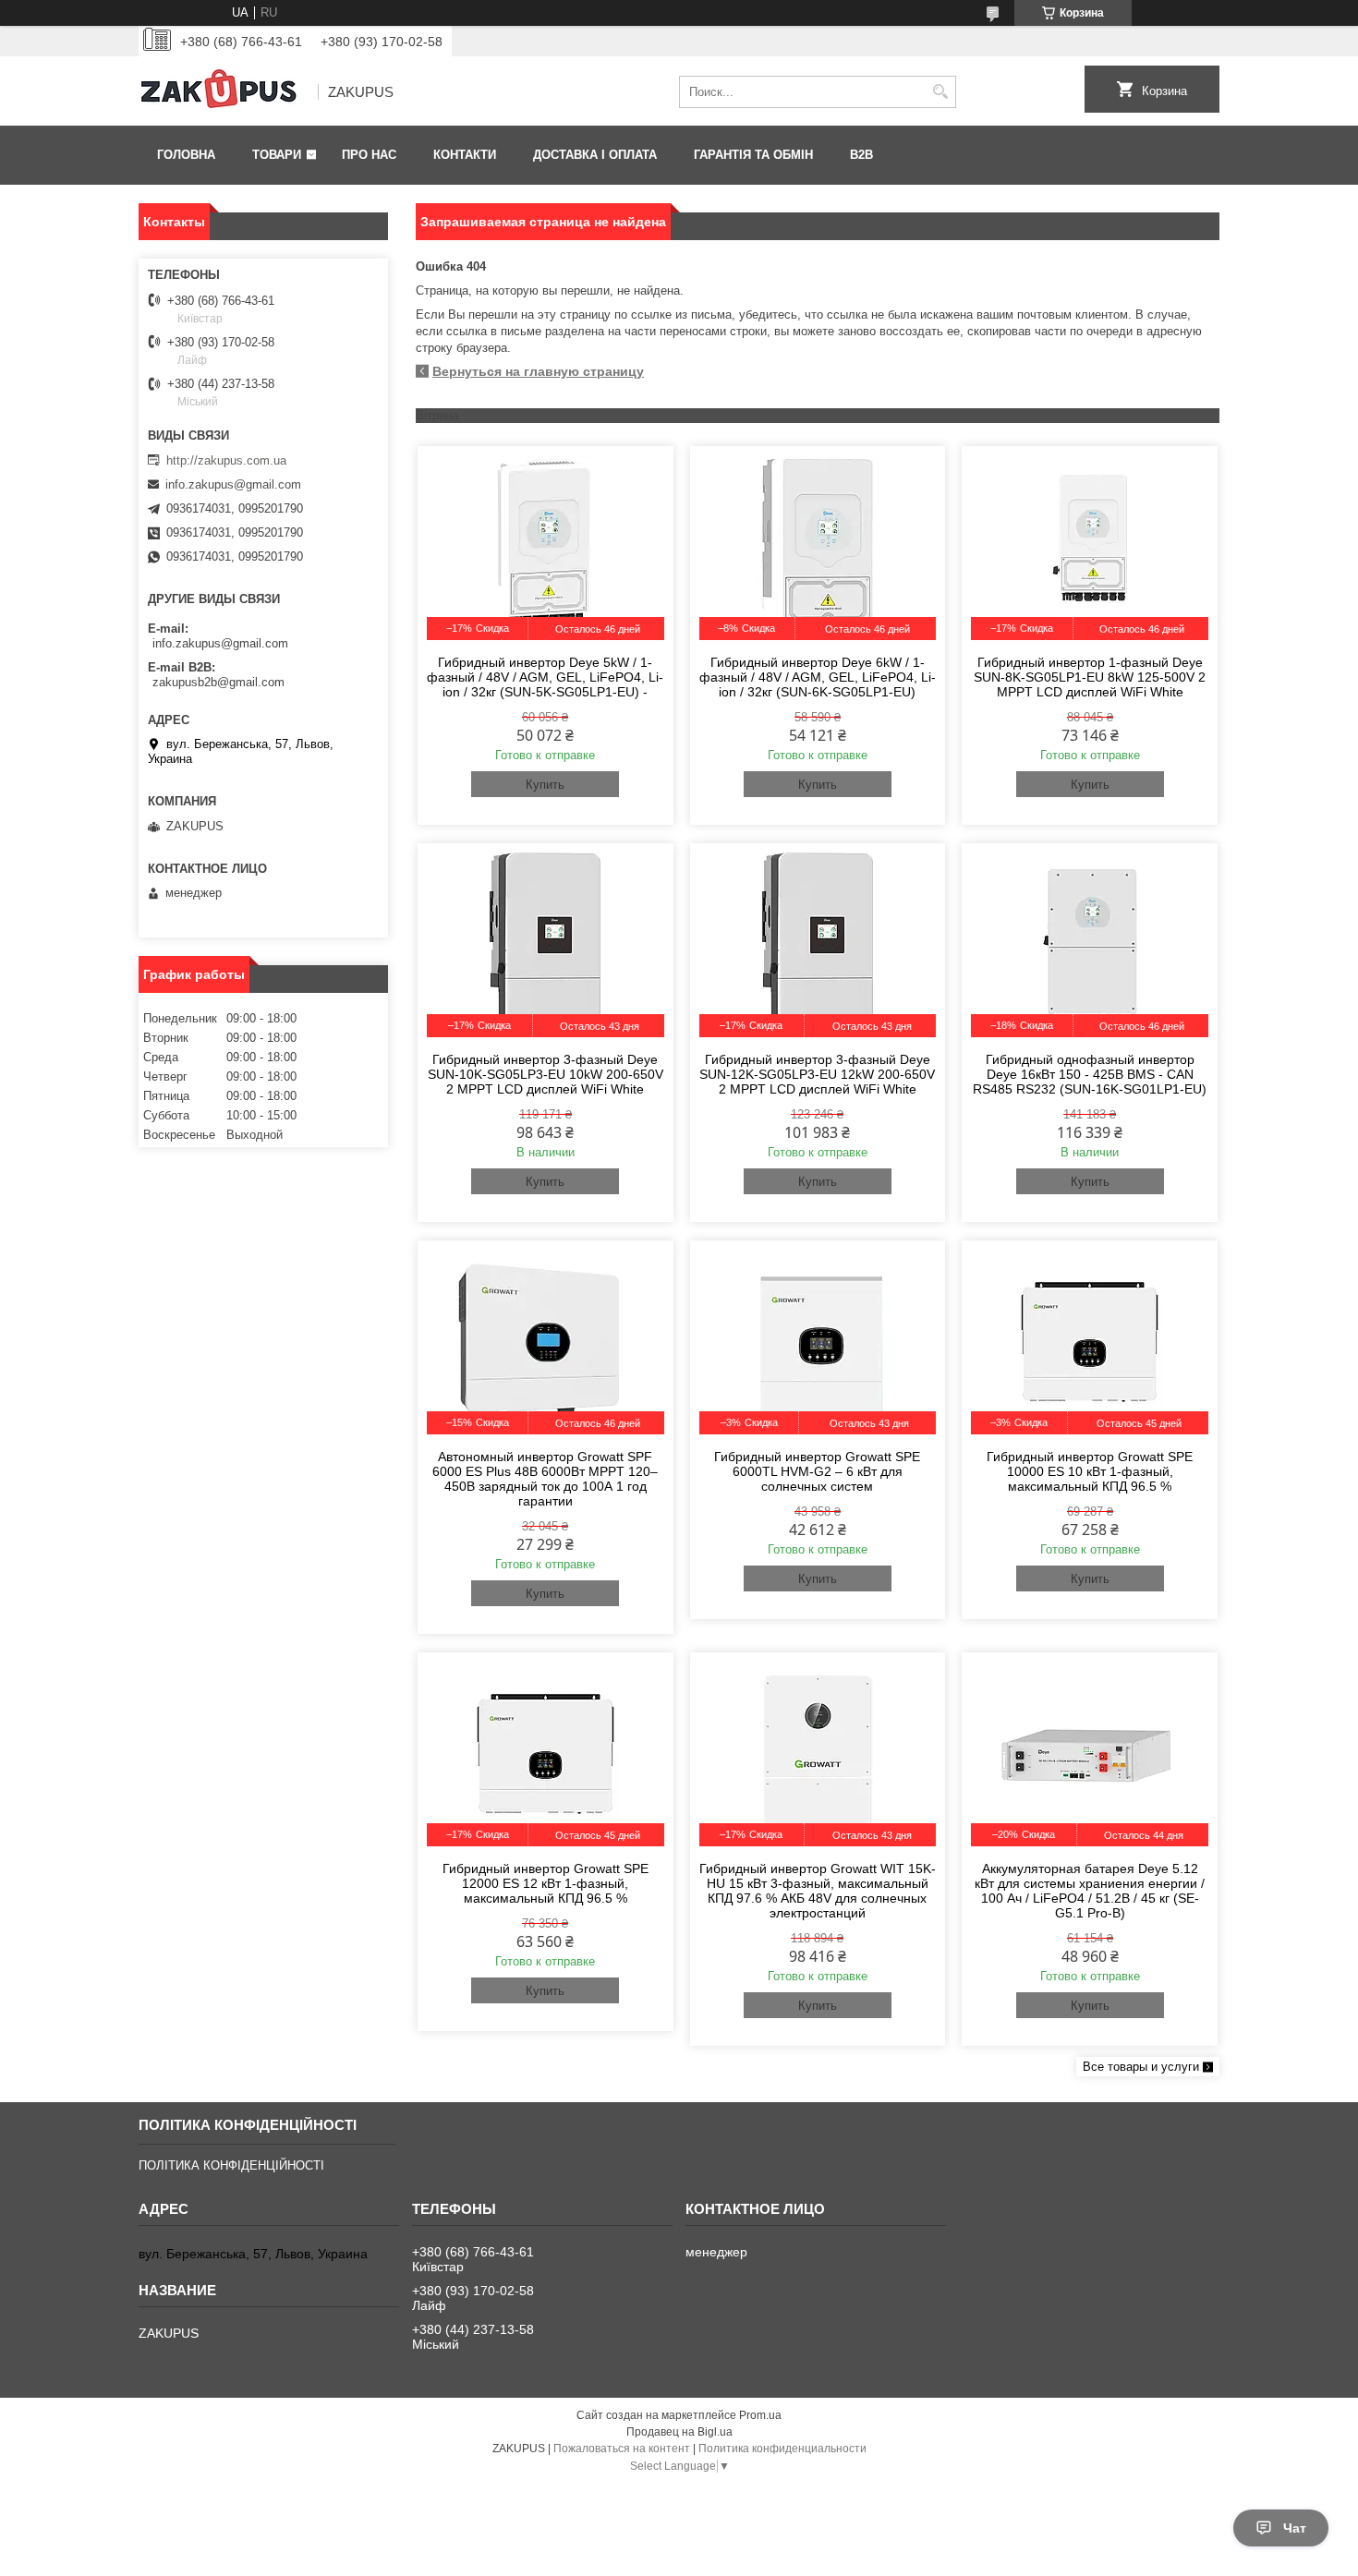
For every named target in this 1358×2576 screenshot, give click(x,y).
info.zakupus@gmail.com (233, 484)
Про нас (369, 155)
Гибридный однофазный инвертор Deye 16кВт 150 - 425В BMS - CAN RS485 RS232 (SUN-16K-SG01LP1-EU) (1090, 1074)
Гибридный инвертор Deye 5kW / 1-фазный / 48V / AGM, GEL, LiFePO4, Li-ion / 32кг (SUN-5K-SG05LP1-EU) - (545, 677)
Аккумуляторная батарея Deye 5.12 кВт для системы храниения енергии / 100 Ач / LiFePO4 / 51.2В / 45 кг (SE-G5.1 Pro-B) (1090, 1891)
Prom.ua (760, 2415)
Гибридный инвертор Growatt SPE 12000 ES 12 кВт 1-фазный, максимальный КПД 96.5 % (546, 1883)
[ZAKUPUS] (222, 92)
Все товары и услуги (1141, 2067)
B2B (861, 155)
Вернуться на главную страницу (538, 371)
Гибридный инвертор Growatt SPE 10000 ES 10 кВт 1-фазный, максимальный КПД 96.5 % (1090, 1471)
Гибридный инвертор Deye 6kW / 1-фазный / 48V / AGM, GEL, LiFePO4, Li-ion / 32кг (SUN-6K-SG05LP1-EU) (818, 677)
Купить (545, 785)
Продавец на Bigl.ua (679, 2432)
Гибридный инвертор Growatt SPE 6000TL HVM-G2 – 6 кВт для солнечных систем (817, 1471)
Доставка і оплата (595, 155)
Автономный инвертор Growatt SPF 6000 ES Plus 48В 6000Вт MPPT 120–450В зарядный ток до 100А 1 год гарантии (545, 1479)
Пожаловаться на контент (622, 2449)
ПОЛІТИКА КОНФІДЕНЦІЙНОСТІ (231, 2165)
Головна (186, 155)
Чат (1295, 2528)
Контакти (465, 155)
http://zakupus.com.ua (226, 460)
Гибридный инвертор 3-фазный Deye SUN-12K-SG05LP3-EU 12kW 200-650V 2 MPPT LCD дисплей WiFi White (817, 1074)
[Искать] (940, 92)
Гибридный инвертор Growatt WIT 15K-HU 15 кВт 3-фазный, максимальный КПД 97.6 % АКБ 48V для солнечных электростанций (818, 1891)
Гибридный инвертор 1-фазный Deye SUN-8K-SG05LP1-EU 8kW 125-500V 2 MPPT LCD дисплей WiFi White (1090, 677)
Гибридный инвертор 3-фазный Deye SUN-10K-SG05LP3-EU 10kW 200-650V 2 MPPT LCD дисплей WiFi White (546, 1074)
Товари (277, 155)
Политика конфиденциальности (782, 2449)
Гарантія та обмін (753, 155)
